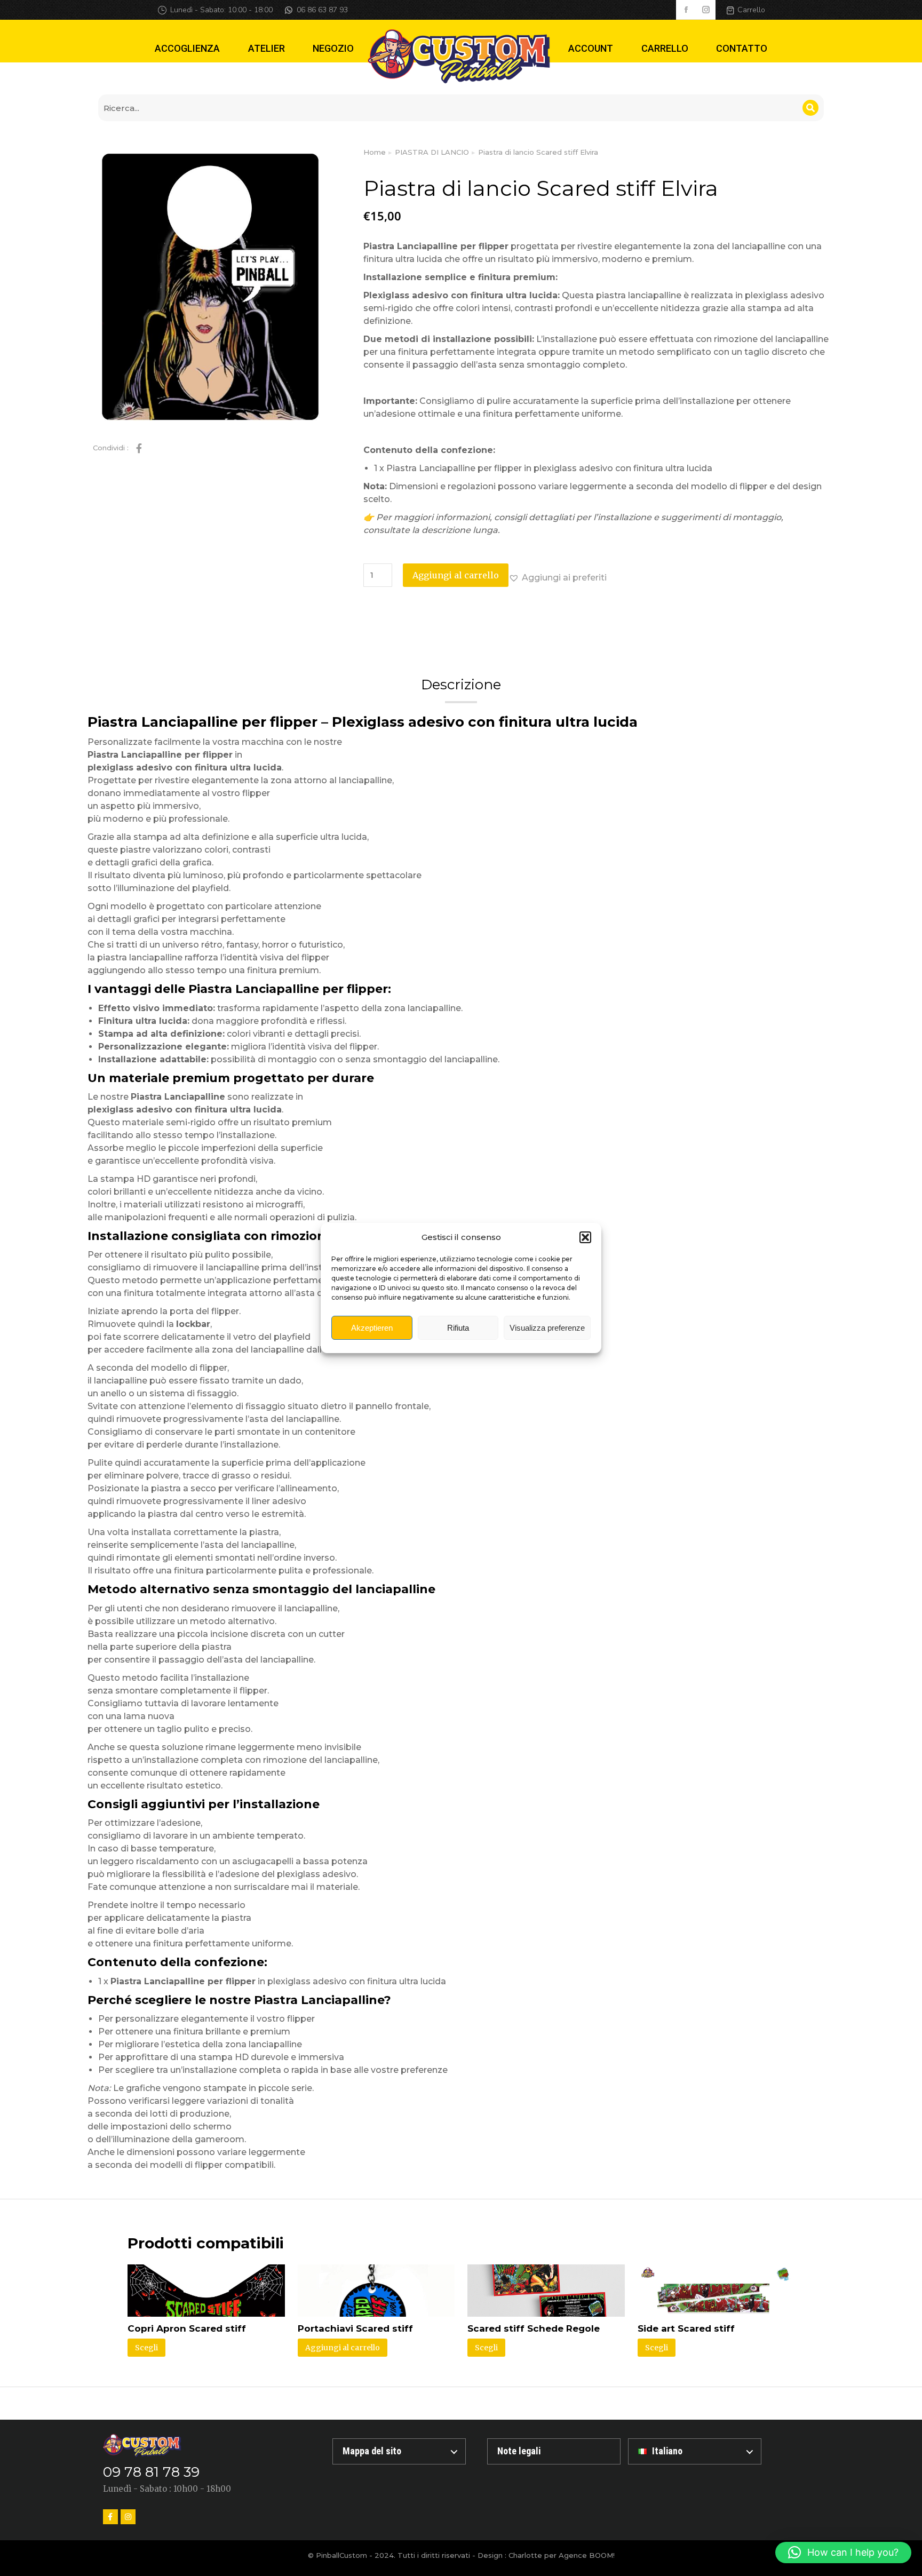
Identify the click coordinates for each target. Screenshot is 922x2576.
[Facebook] (110, 2517)
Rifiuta (458, 1328)
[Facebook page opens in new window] (686, 10)
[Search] (810, 108)
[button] (585, 1237)
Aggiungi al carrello (456, 575)
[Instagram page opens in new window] (706, 10)
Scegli (146, 2348)
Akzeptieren (372, 1328)
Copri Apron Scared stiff (187, 2328)
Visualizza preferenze (547, 1328)
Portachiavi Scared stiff (355, 2328)
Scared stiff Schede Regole (534, 2328)
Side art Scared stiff (686, 2328)
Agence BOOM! (587, 2555)
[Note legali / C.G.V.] (554, 2451)
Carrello (751, 10)
